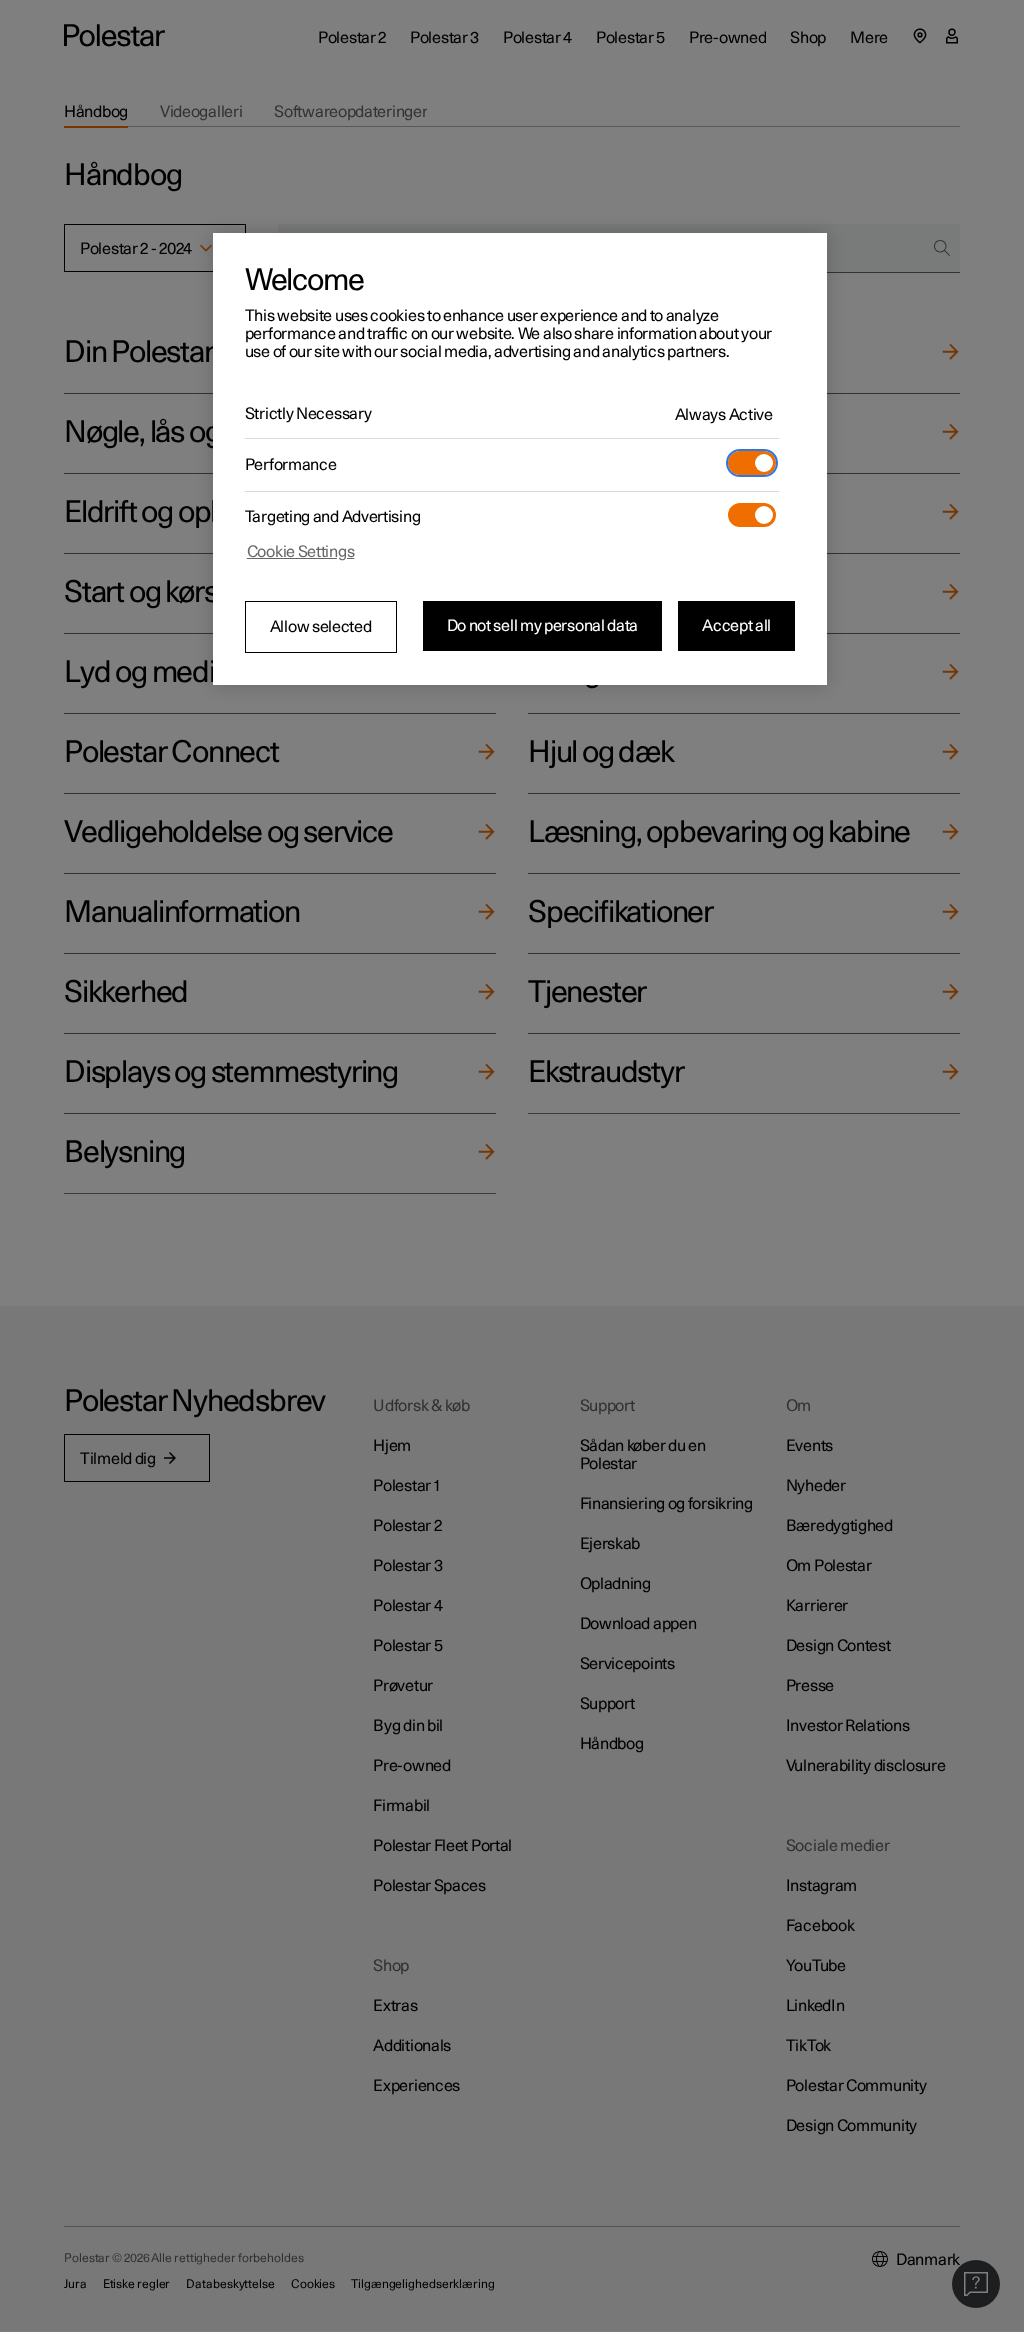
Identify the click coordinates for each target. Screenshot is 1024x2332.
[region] (520, 459)
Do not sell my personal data (543, 626)
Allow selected (321, 627)
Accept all (736, 626)
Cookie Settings (301, 552)
